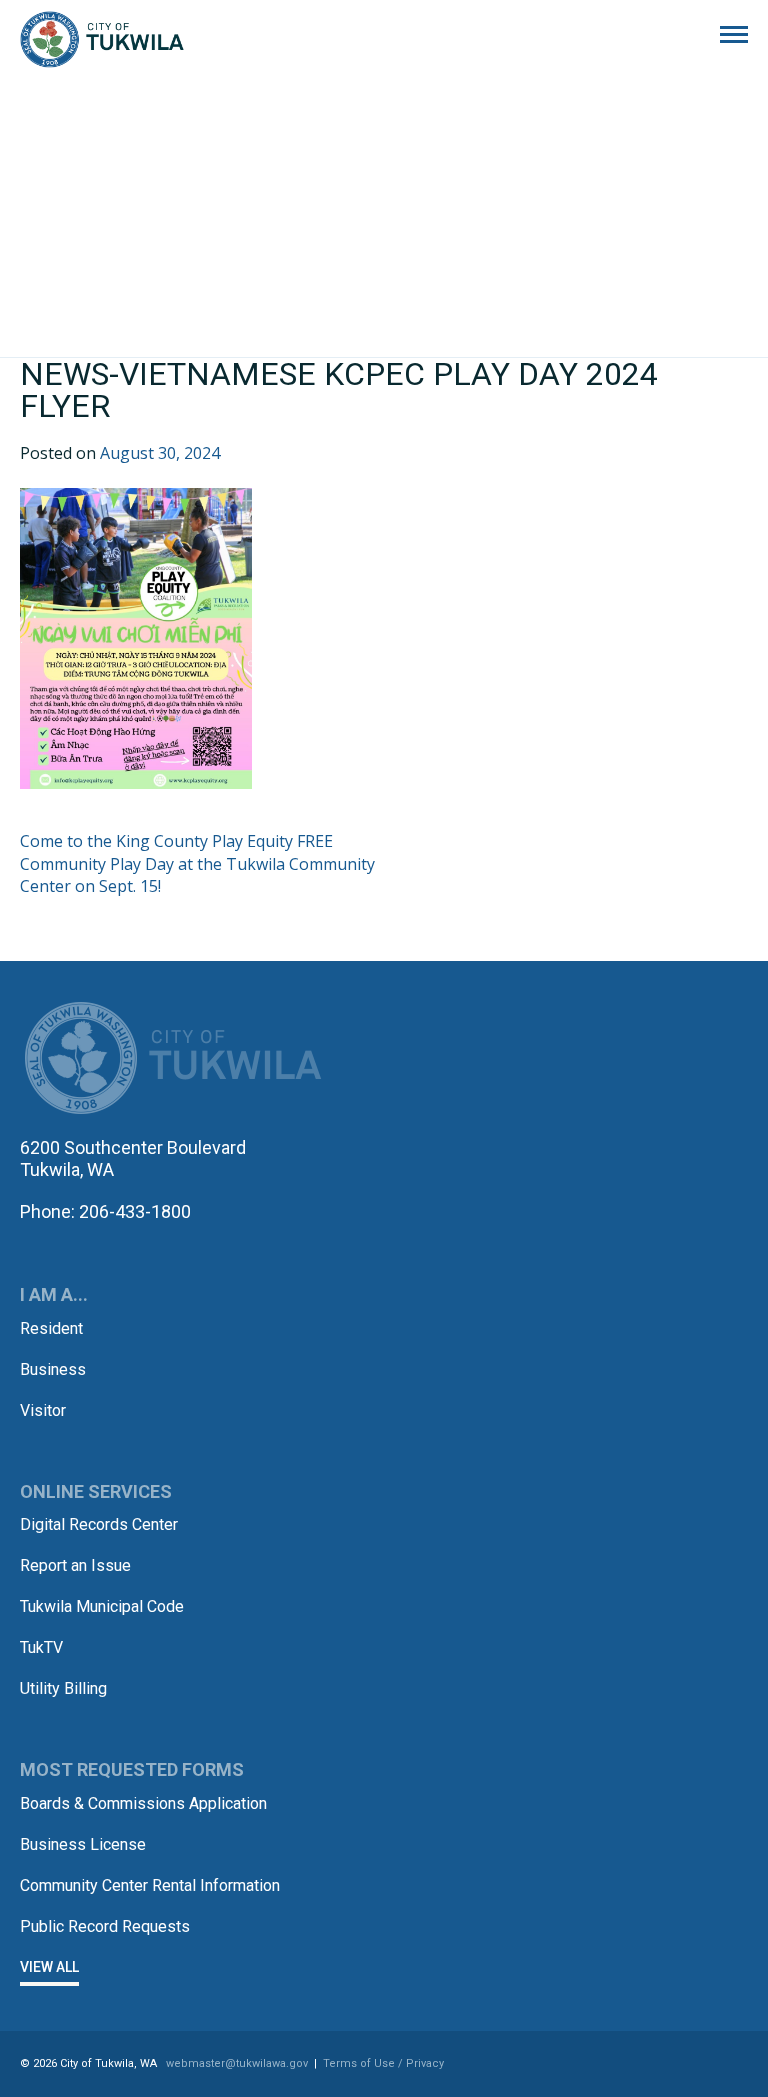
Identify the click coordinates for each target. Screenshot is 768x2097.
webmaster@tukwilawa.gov (237, 2063)
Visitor (43, 1410)
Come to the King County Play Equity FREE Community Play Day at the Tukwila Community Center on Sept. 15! (197, 863)
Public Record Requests (105, 1926)
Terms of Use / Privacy (383, 2063)
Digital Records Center (99, 1524)
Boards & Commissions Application (143, 1803)
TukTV (41, 1647)
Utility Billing (63, 1688)
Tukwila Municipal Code (102, 1606)
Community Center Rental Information (150, 1885)
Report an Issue (75, 1565)
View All (49, 1967)
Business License (83, 1844)
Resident (51, 1328)
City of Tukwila (102, 40)
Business (53, 1369)
